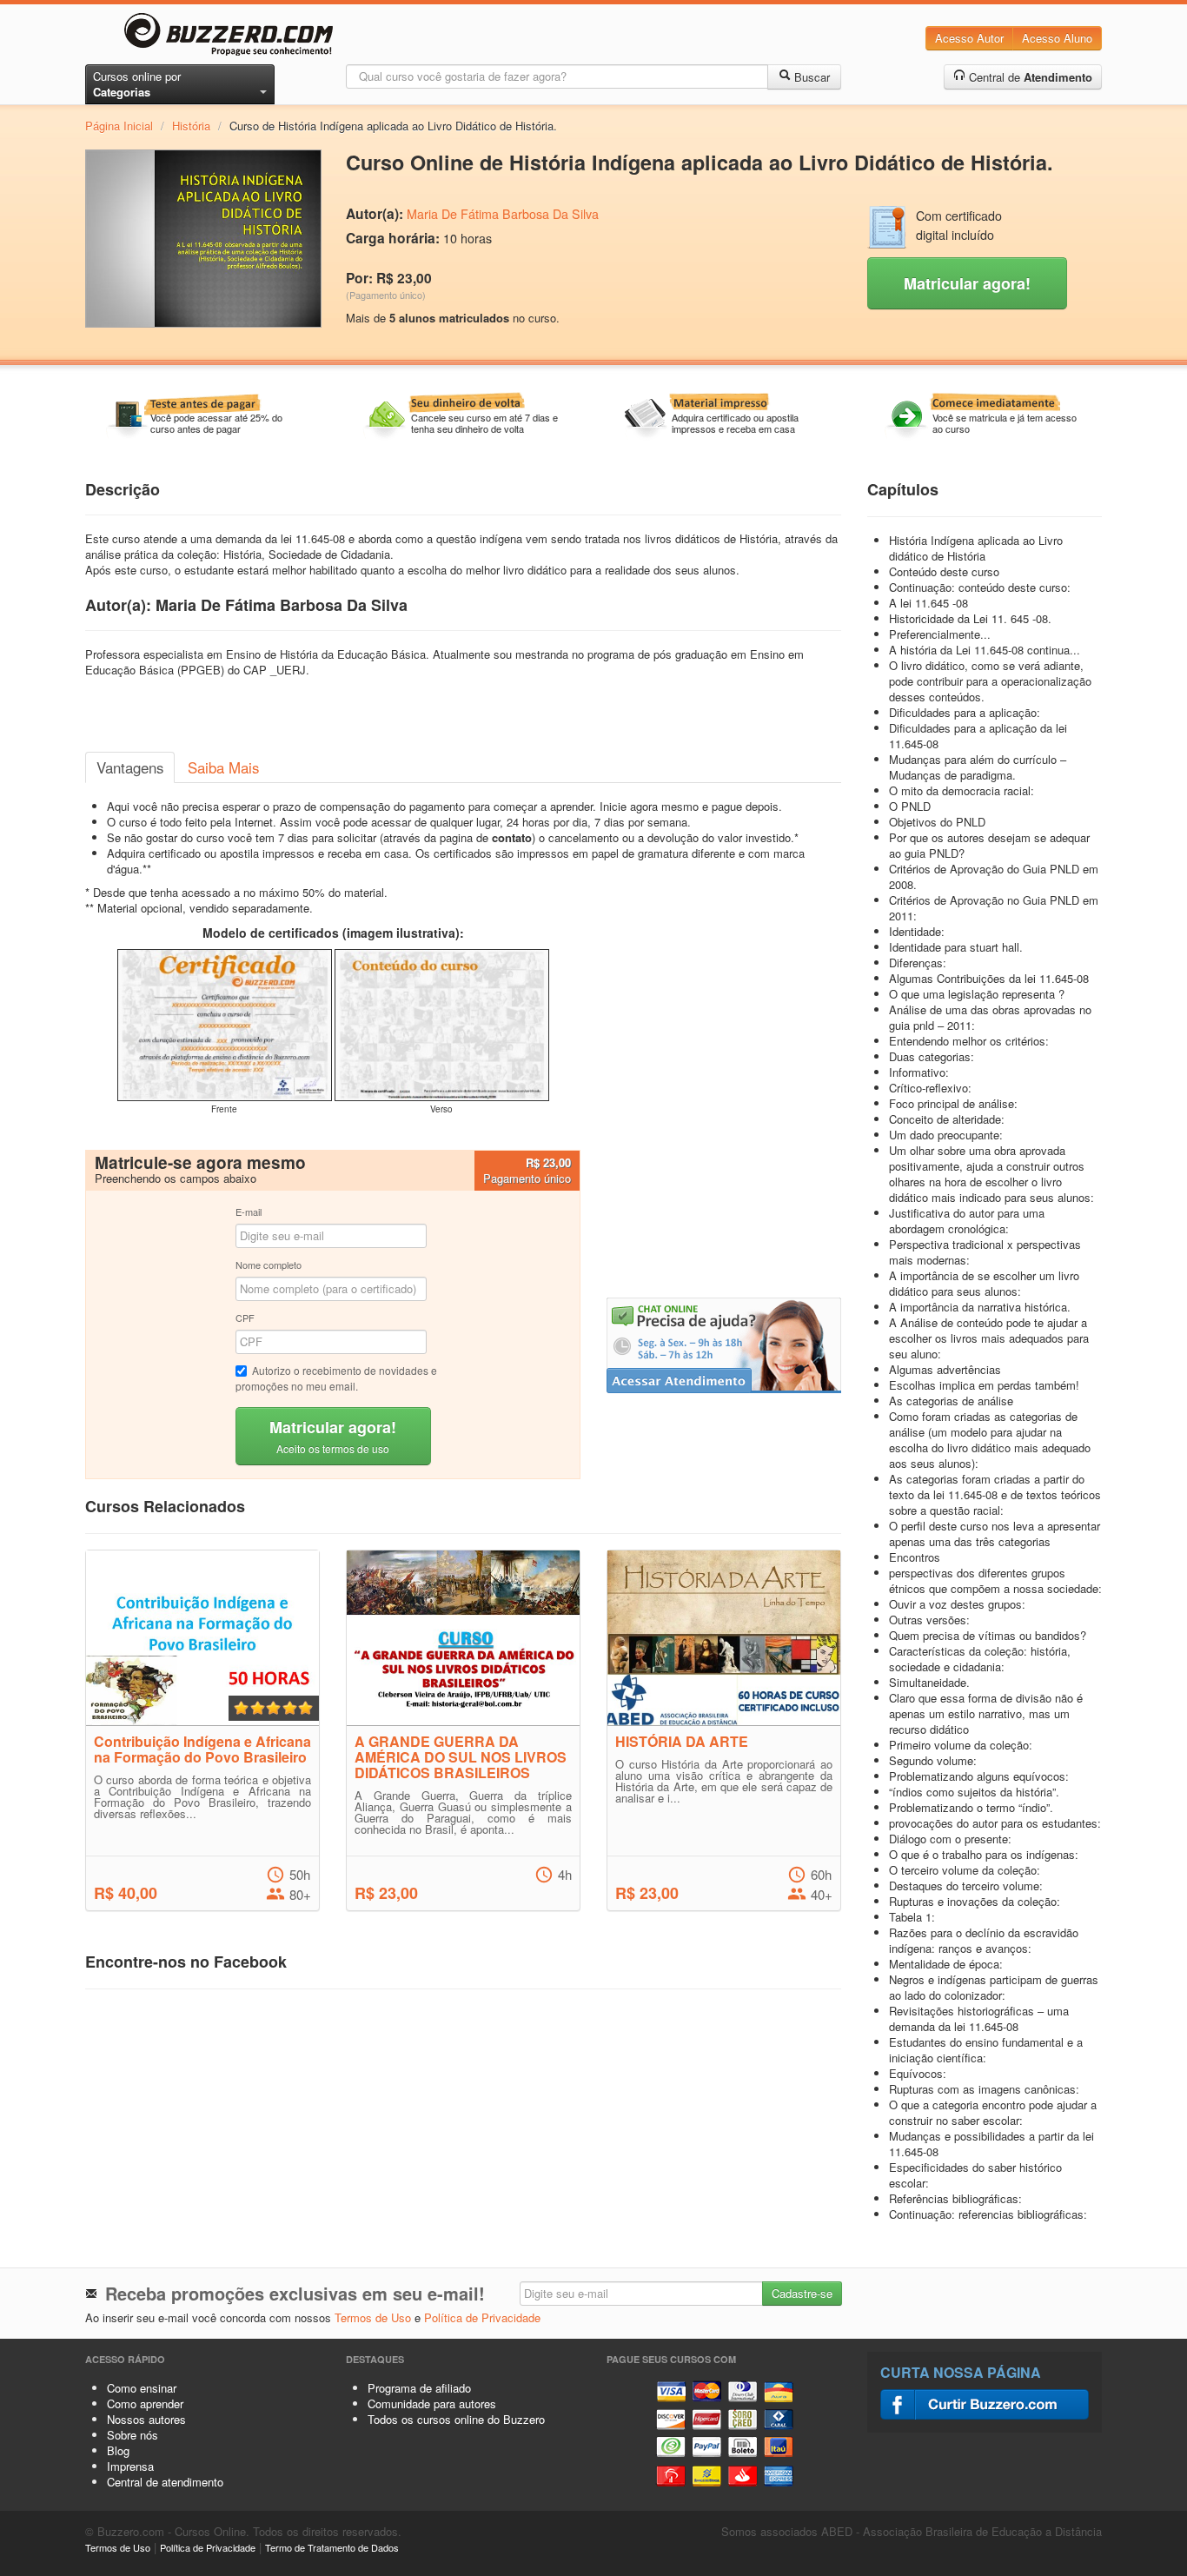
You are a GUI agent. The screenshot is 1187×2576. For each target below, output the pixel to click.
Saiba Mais (223, 767)
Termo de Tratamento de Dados (332, 2547)
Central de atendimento (165, 2482)
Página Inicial (119, 126)
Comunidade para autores (432, 2403)
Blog (118, 2450)
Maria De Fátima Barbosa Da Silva (503, 214)
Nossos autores (146, 2419)
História (191, 126)
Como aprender (145, 2403)
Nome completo (269, 1265)
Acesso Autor (969, 38)
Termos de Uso (373, 2317)
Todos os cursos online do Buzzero (456, 2419)
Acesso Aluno (1057, 38)
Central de (1029, 77)
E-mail (249, 1212)
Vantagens (130, 767)
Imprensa (130, 2466)
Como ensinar (142, 2388)
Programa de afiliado (419, 2388)
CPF (245, 1318)
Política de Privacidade (482, 2317)
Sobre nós (133, 2435)
